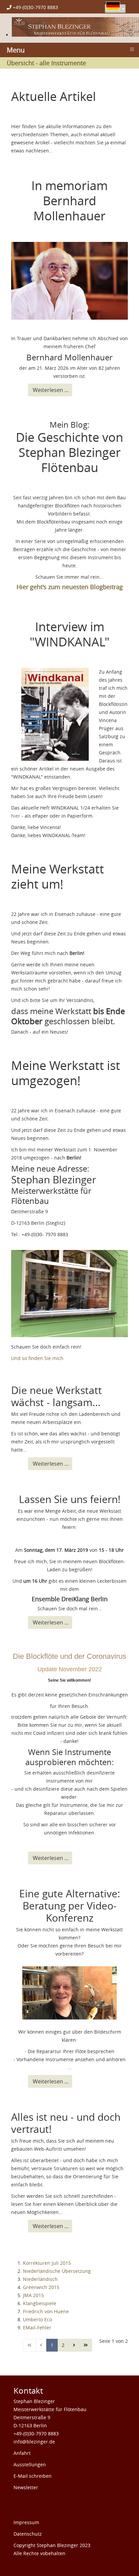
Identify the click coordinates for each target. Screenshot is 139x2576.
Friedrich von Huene (46, 2311)
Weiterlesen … (50, 390)
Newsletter (26, 2487)
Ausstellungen (30, 2464)
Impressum (26, 2522)
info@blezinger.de (34, 2442)
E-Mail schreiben (33, 2476)
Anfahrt (22, 2453)
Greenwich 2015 (41, 2287)
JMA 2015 (33, 2295)
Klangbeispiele (40, 2303)
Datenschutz (28, 2534)
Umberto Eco (37, 2319)
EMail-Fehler (37, 2328)
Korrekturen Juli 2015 (47, 2263)
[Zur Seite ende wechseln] (86, 2345)
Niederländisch (40, 2279)
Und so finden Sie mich (37, 1358)
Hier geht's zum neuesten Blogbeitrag (70, 587)
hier (16, 816)
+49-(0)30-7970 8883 (35, 7)
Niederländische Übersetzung (57, 2271)
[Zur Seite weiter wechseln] (74, 2345)
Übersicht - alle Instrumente (46, 63)
